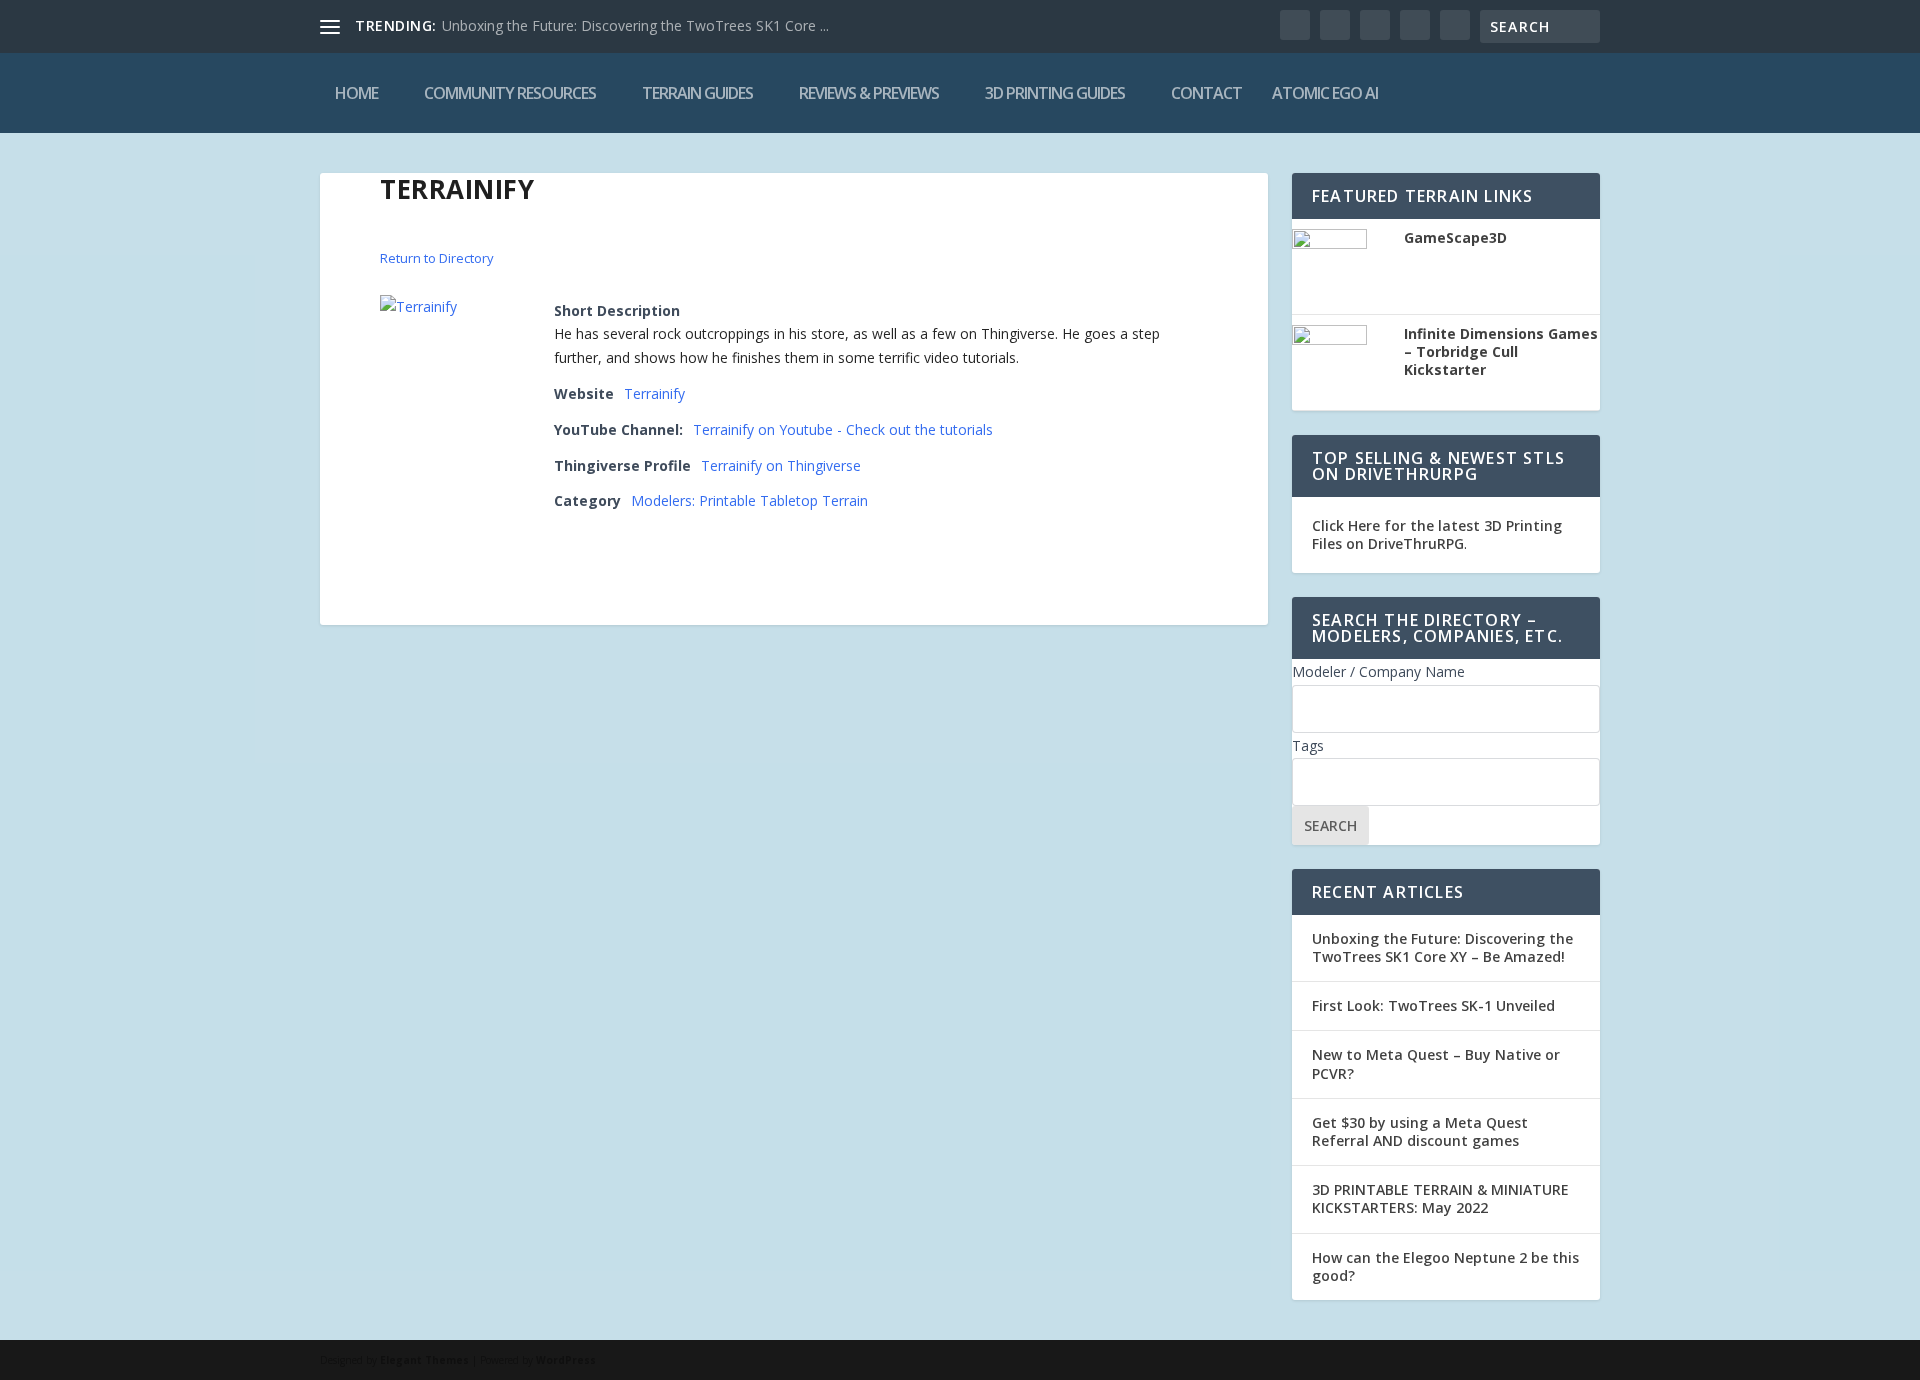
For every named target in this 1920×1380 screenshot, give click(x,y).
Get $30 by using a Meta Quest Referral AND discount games (1420, 1131)
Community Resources (510, 93)
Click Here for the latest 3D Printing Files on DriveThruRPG (1437, 534)
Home (356, 93)
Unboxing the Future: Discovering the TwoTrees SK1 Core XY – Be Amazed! (1442, 947)
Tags (1308, 745)
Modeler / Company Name (1378, 671)
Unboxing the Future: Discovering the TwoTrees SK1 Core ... (635, 25)
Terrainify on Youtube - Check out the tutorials (843, 429)
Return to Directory (437, 258)
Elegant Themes (424, 1360)
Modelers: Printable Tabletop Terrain (749, 500)
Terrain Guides (697, 93)
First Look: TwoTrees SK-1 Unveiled (1433, 1005)
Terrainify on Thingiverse (781, 465)
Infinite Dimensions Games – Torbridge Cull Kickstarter (1501, 352)
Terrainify (654, 393)
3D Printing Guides (1055, 93)
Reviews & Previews (869, 93)
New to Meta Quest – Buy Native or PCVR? (1436, 1063)
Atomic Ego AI (1325, 93)
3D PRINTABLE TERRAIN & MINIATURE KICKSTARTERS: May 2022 (1440, 1198)
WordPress (566, 1360)
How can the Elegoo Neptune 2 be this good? (1445, 1266)
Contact (1206, 93)
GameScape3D (1455, 238)
